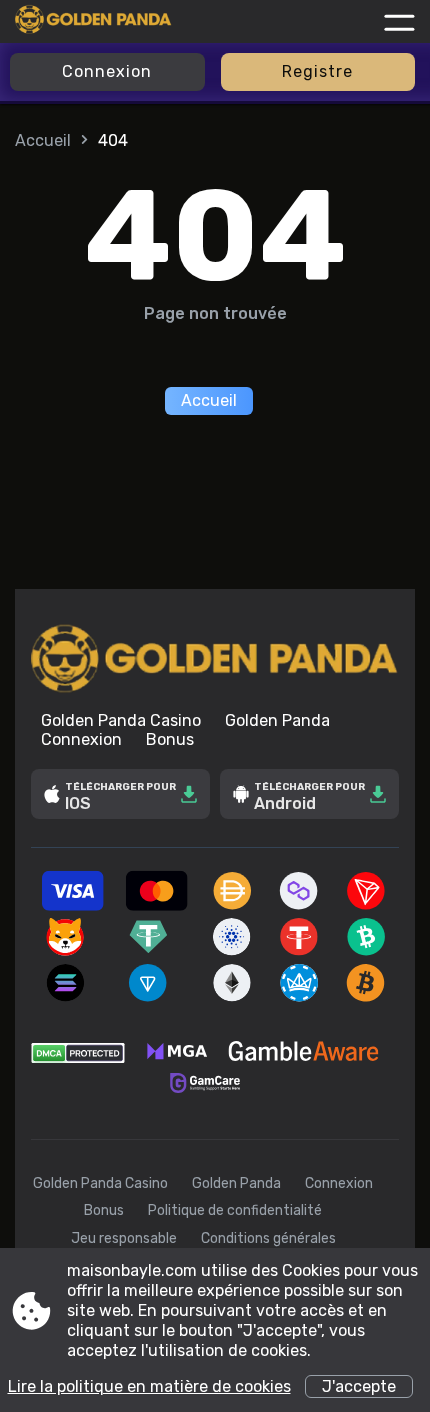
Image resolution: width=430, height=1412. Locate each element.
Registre (317, 71)
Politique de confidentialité (235, 1210)
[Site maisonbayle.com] (93, 22)
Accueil (43, 140)
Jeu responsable (124, 1238)
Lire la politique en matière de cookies (149, 1386)
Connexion (107, 71)
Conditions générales (268, 1238)
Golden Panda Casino (121, 720)
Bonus (170, 739)
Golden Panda (277, 720)
